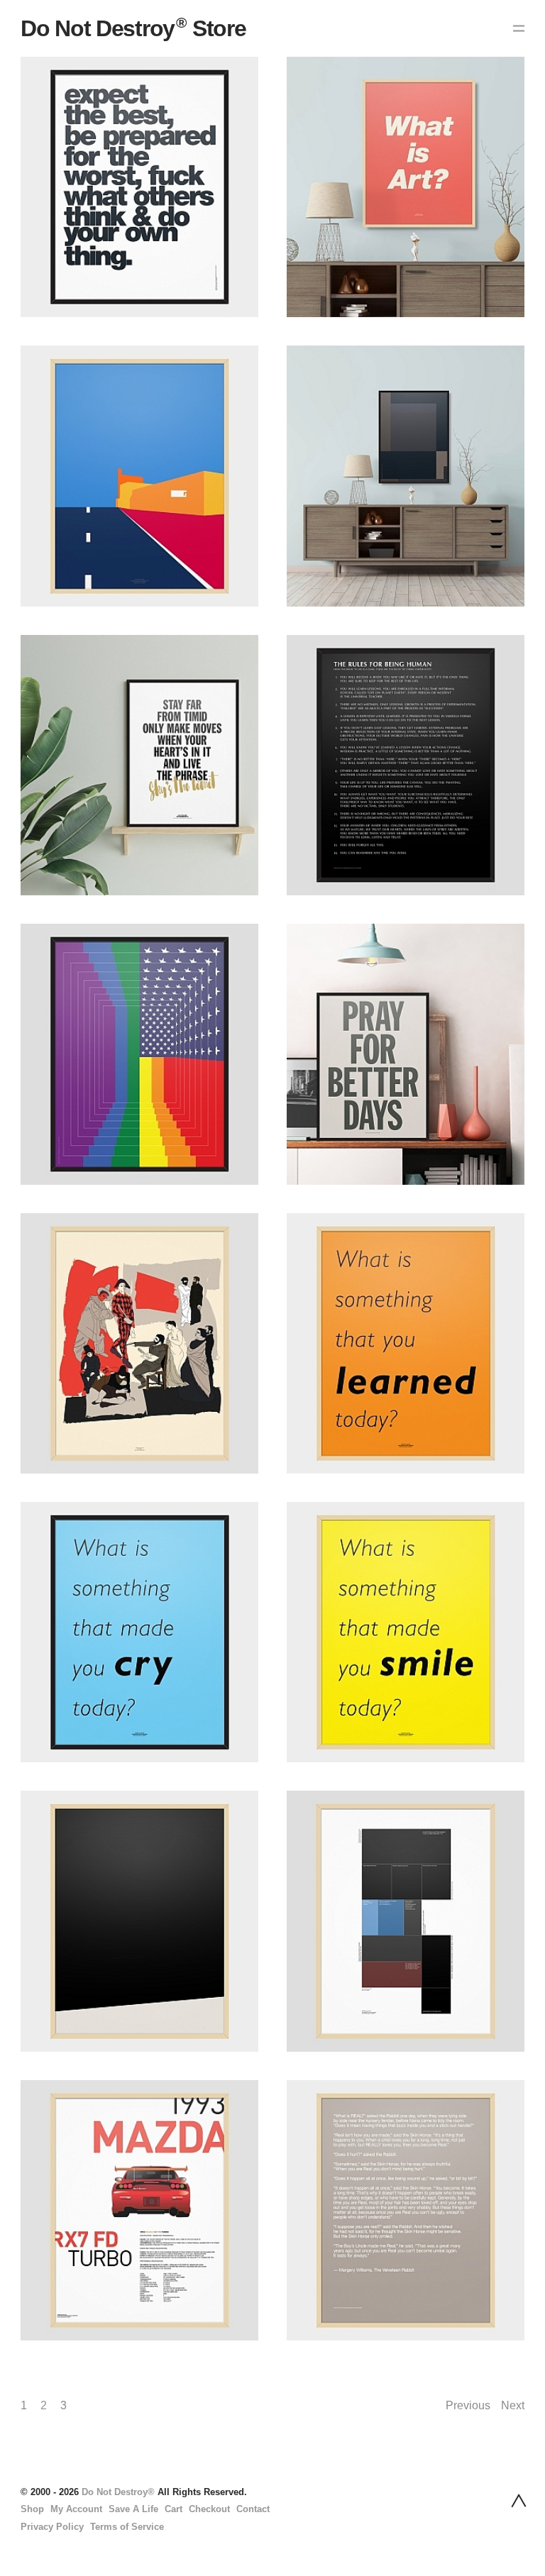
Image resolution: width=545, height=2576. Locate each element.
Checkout (209, 2509)
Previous (468, 2405)
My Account (76, 2509)
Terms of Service (127, 2527)
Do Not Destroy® (118, 2492)
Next (513, 2405)
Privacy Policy (52, 2527)
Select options (48, 210)
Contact (253, 2509)
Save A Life (133, 2509)
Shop (32, 2509)
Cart (174, 2509)
